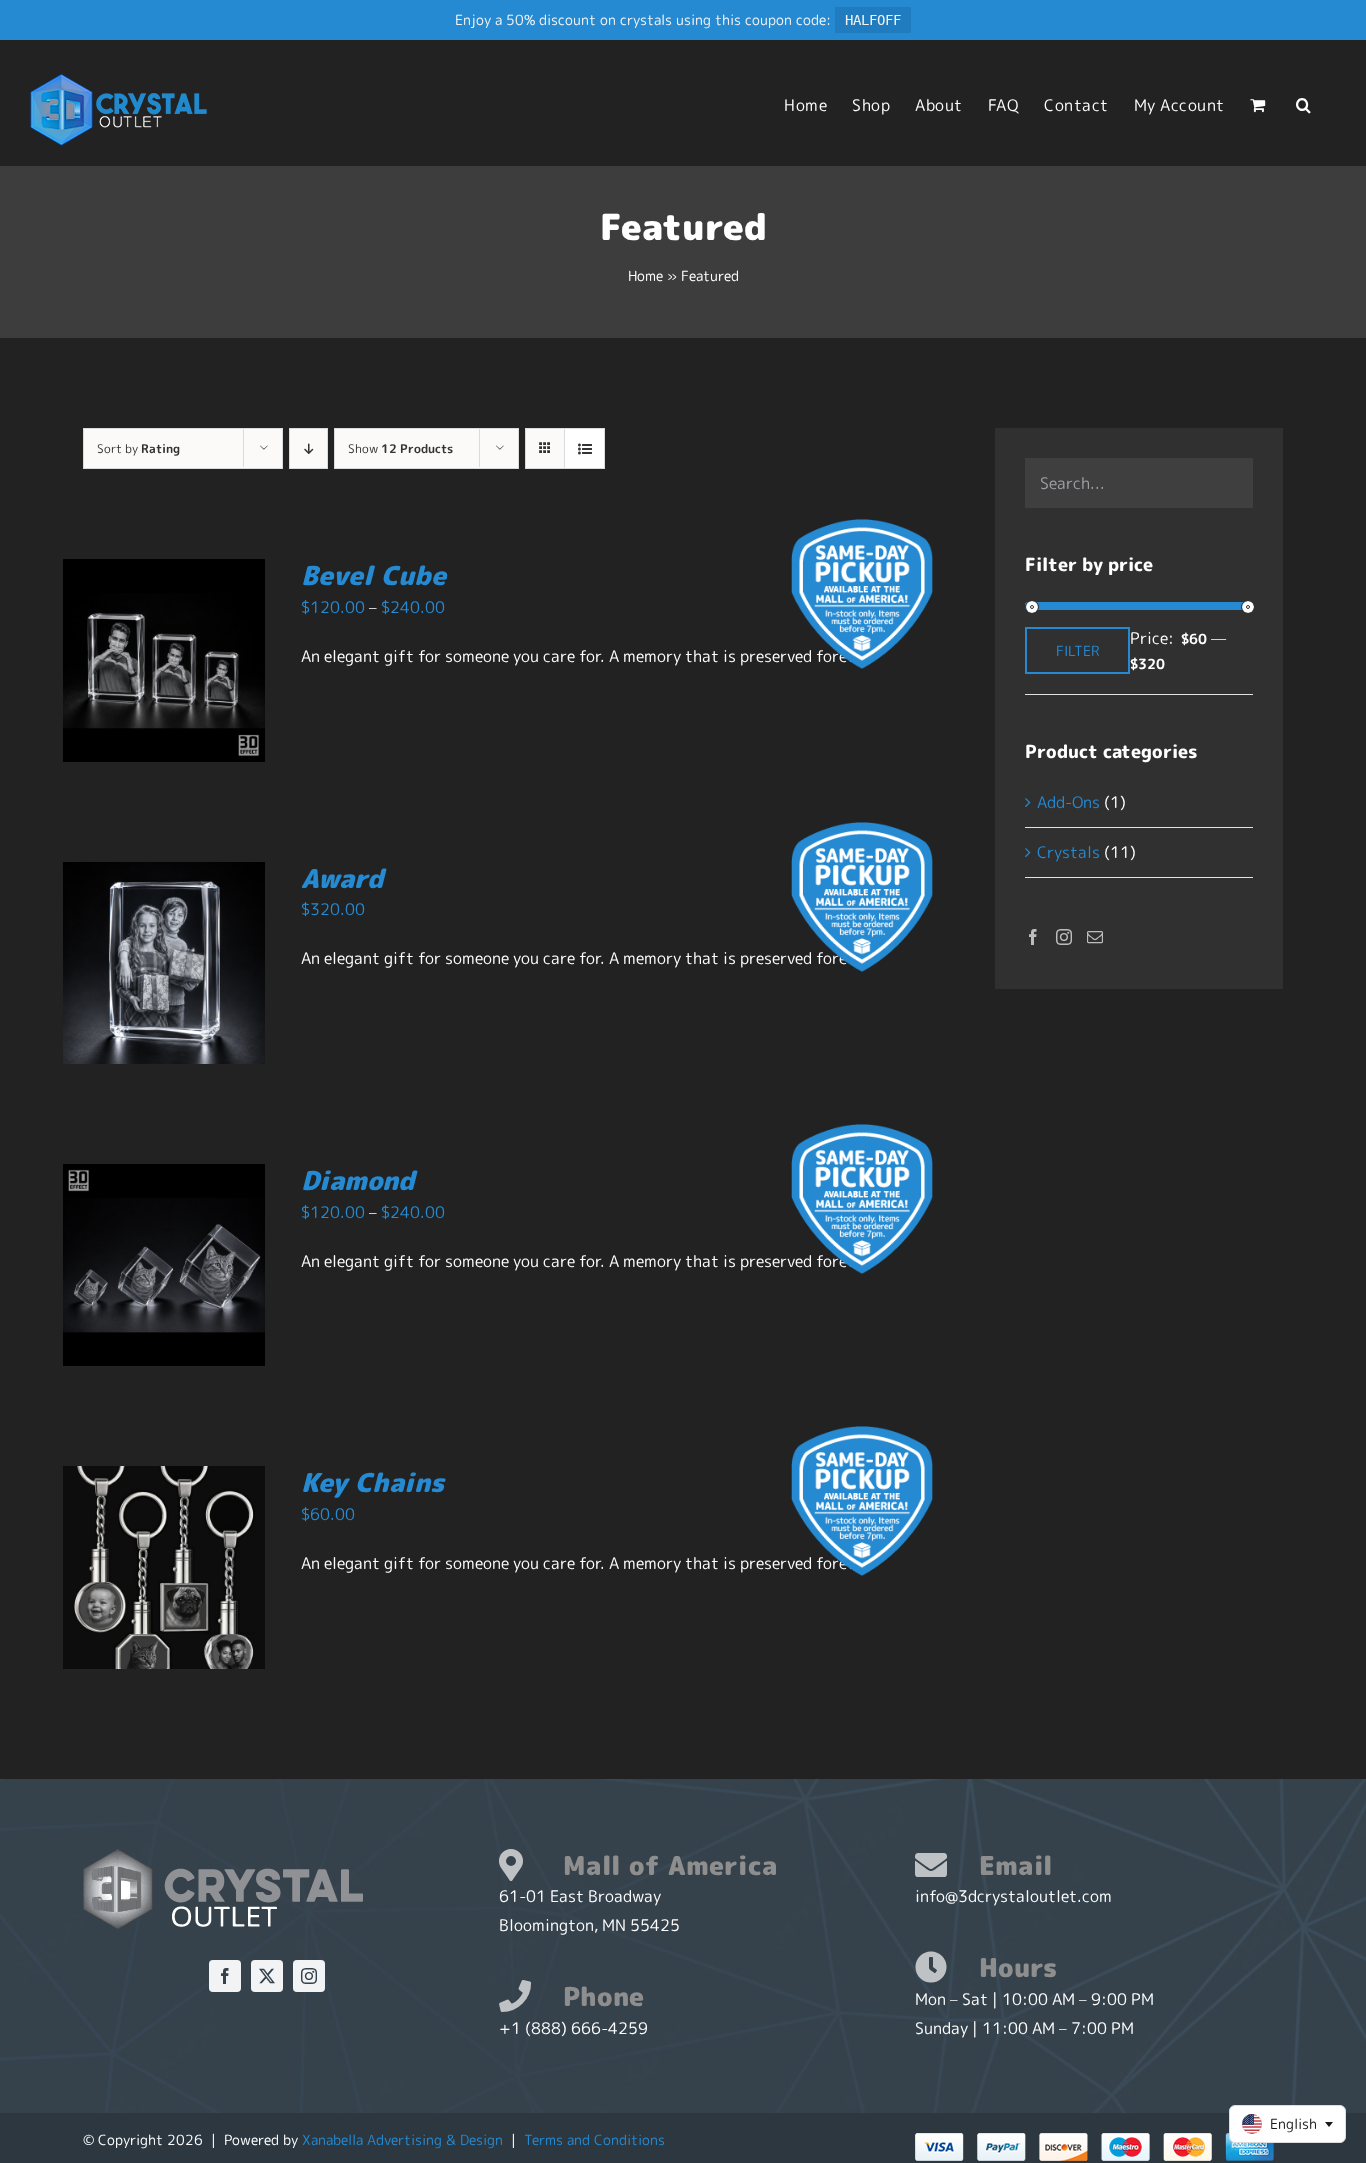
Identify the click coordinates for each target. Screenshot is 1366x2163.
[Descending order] (308, 448)
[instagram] (309, 1976)
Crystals (1068, 852)
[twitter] (267, 1976)
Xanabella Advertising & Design (402, 2139)
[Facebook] (1033, 937)
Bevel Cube (373, 575)
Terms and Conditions (594, 2139)
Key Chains (372, 1482)
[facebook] (225, 1976)
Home (645, 275)
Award (342, 878)
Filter (1077, 650)
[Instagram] (1064, 937)
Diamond (358, 1180)
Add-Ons (1068, 802)
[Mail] (1095, 937)
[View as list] (584, 448)
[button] (1304, 105)
